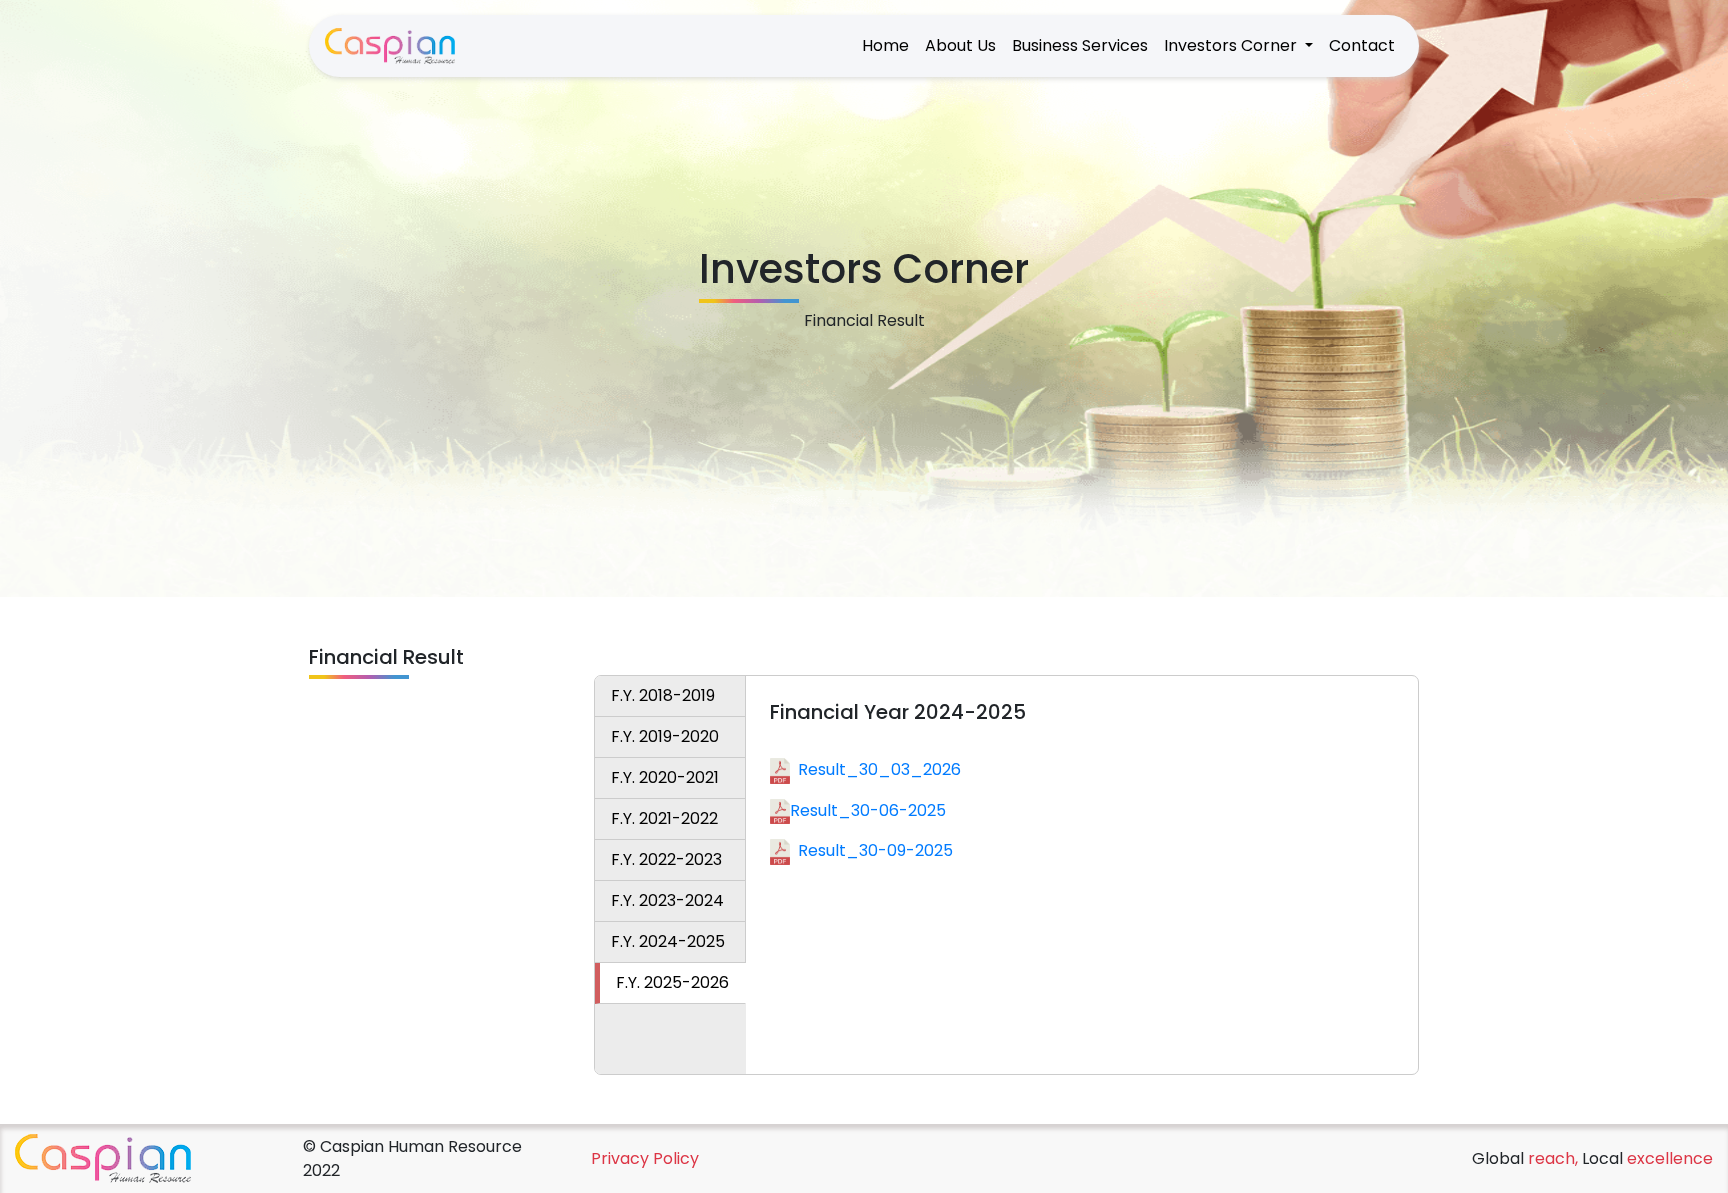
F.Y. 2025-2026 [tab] (672, 982)
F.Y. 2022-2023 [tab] (666, 859)
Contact (1362, 45)
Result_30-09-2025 (875, 850)
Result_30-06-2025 (868, 810)
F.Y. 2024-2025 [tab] (668, 941)
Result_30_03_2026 (879, 769)
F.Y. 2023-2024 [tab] (667, 900)
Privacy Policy (645, 1158)
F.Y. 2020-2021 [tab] (665, 777)
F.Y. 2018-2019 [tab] (663, 695)
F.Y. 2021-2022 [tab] (664, 818)
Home (885, 45)
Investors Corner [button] (1232, 45)
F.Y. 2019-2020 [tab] (665, 736)
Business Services (1080, 45)
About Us (960, 45)
